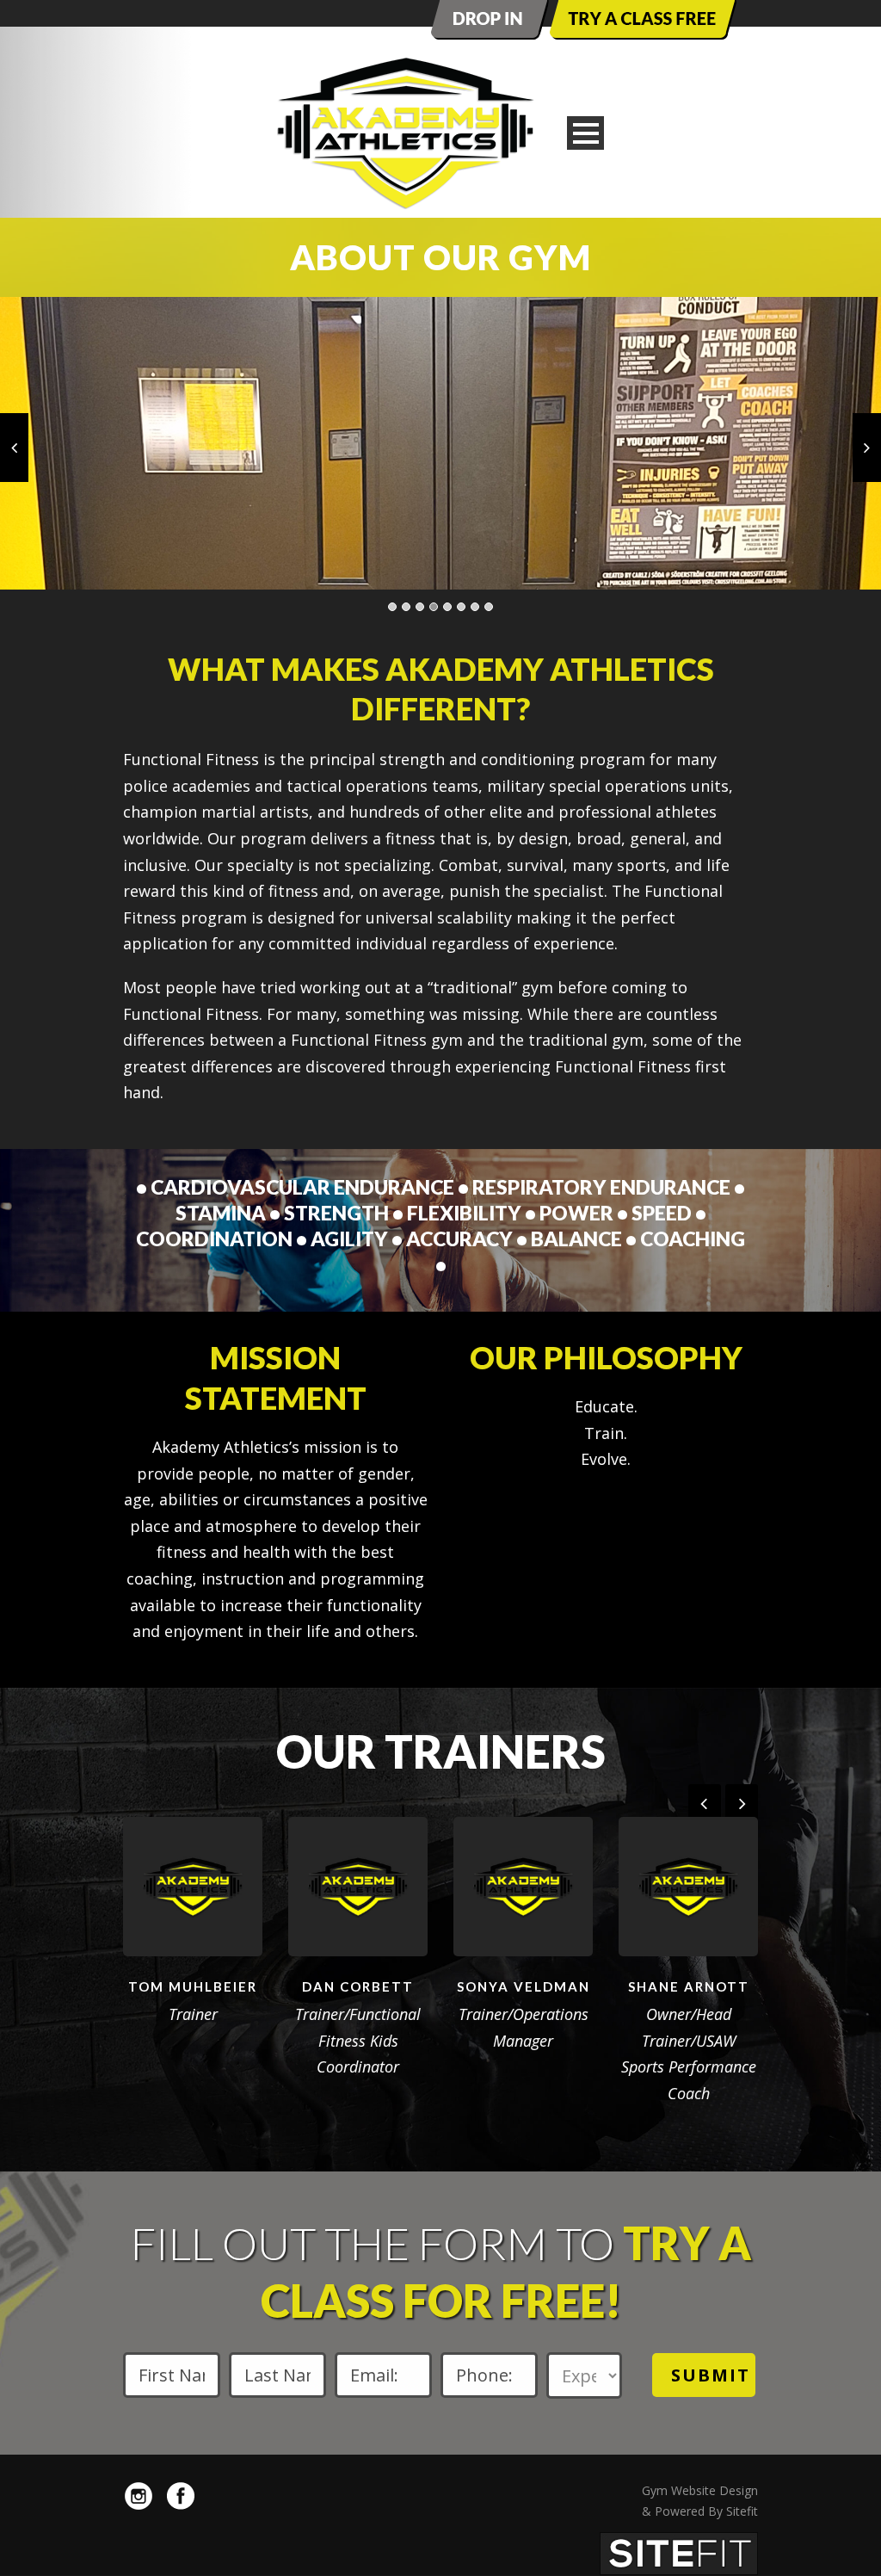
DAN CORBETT (358, 1986)
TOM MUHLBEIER (193, 1986)
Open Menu (585, 133)
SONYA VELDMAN (524, 1986)
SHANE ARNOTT (689, 1986)
